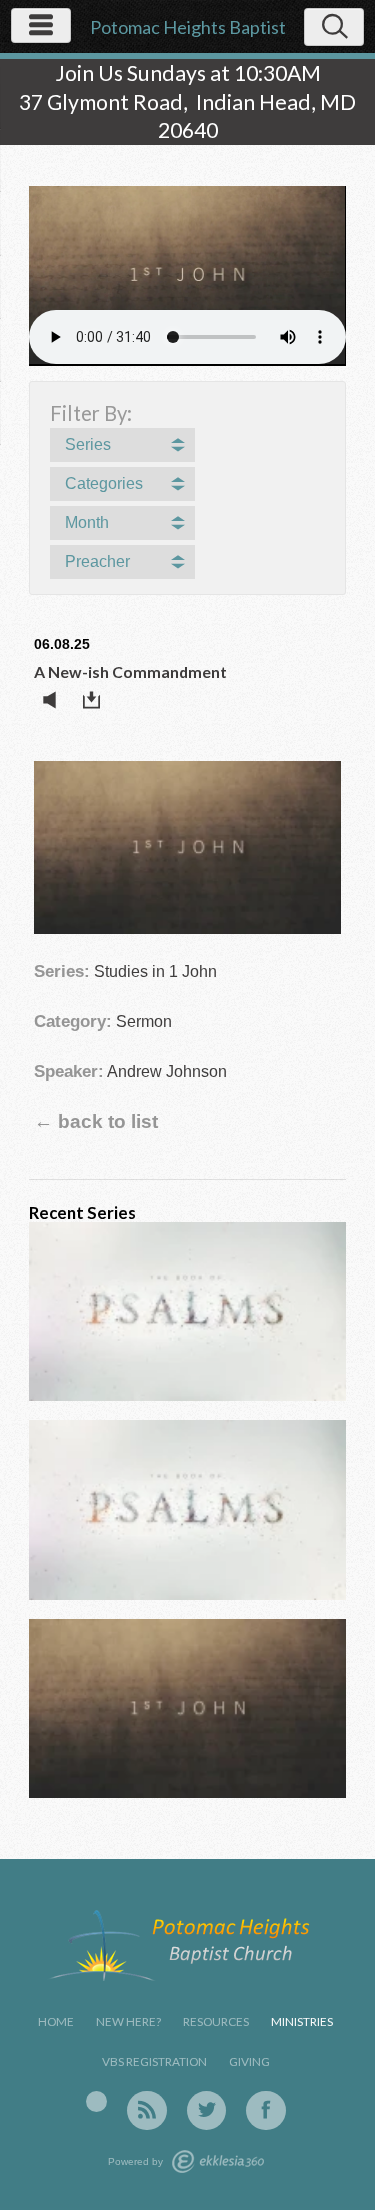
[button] (122, 445)
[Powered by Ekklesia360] (218, 2161)
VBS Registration (154, 2061)
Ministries (302, 2021)
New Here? (128, 2021)
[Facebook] (266, 2111)
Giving (249, 2061)
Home (56, 2021)
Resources (216, 2021)
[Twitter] (207, 2111)
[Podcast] (97, 2102)
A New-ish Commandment (130, 671)
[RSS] (147, 2111)
